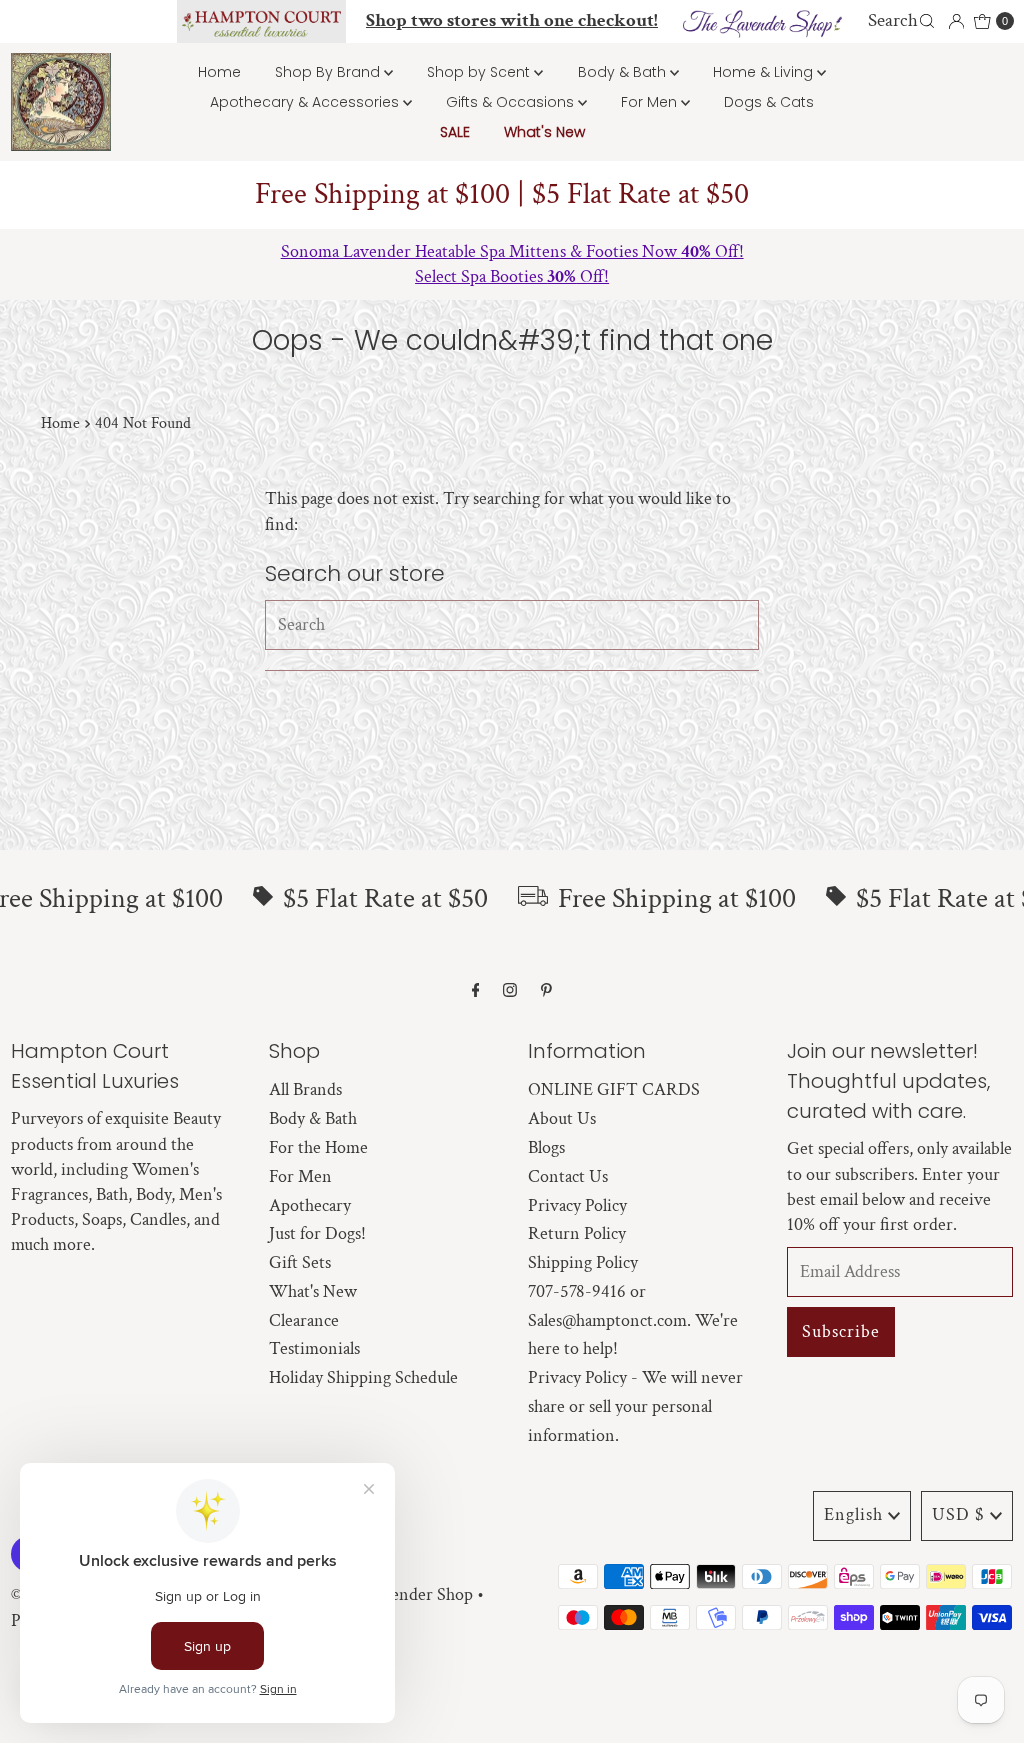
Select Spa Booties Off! (512, 276)
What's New (544, 132)
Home (219, 72)
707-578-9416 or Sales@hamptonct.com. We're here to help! (633, 1320)
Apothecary (310, 1205)
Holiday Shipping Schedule (363, 1377)
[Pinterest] (546, 991)
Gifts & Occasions (512, 102)
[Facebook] (476, 991)
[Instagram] (510, 991)
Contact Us (568, 1176)
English (853, 1514)
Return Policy (577, 1233)
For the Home (318, 1147)
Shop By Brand (329, 72)
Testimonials (314, 1348)
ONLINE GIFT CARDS (614, 1089)
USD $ (958, 1514)
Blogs (546, 1147)
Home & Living (765, 72)
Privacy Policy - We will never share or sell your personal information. (635, 1406)
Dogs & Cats (769, 102)
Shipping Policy (583, 1262)
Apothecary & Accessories (306, 102)
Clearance (304, 1320)
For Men (651, 102)
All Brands (305, 1089)
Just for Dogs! (317, 1233)
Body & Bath (624, 72)
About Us (562, 1118)
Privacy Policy (577, 1205)
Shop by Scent (480, 72)
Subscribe (841, 1331)
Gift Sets (300, 1262)
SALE (455, 132)
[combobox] (903, 21)
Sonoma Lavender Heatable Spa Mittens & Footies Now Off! (512, 251)
